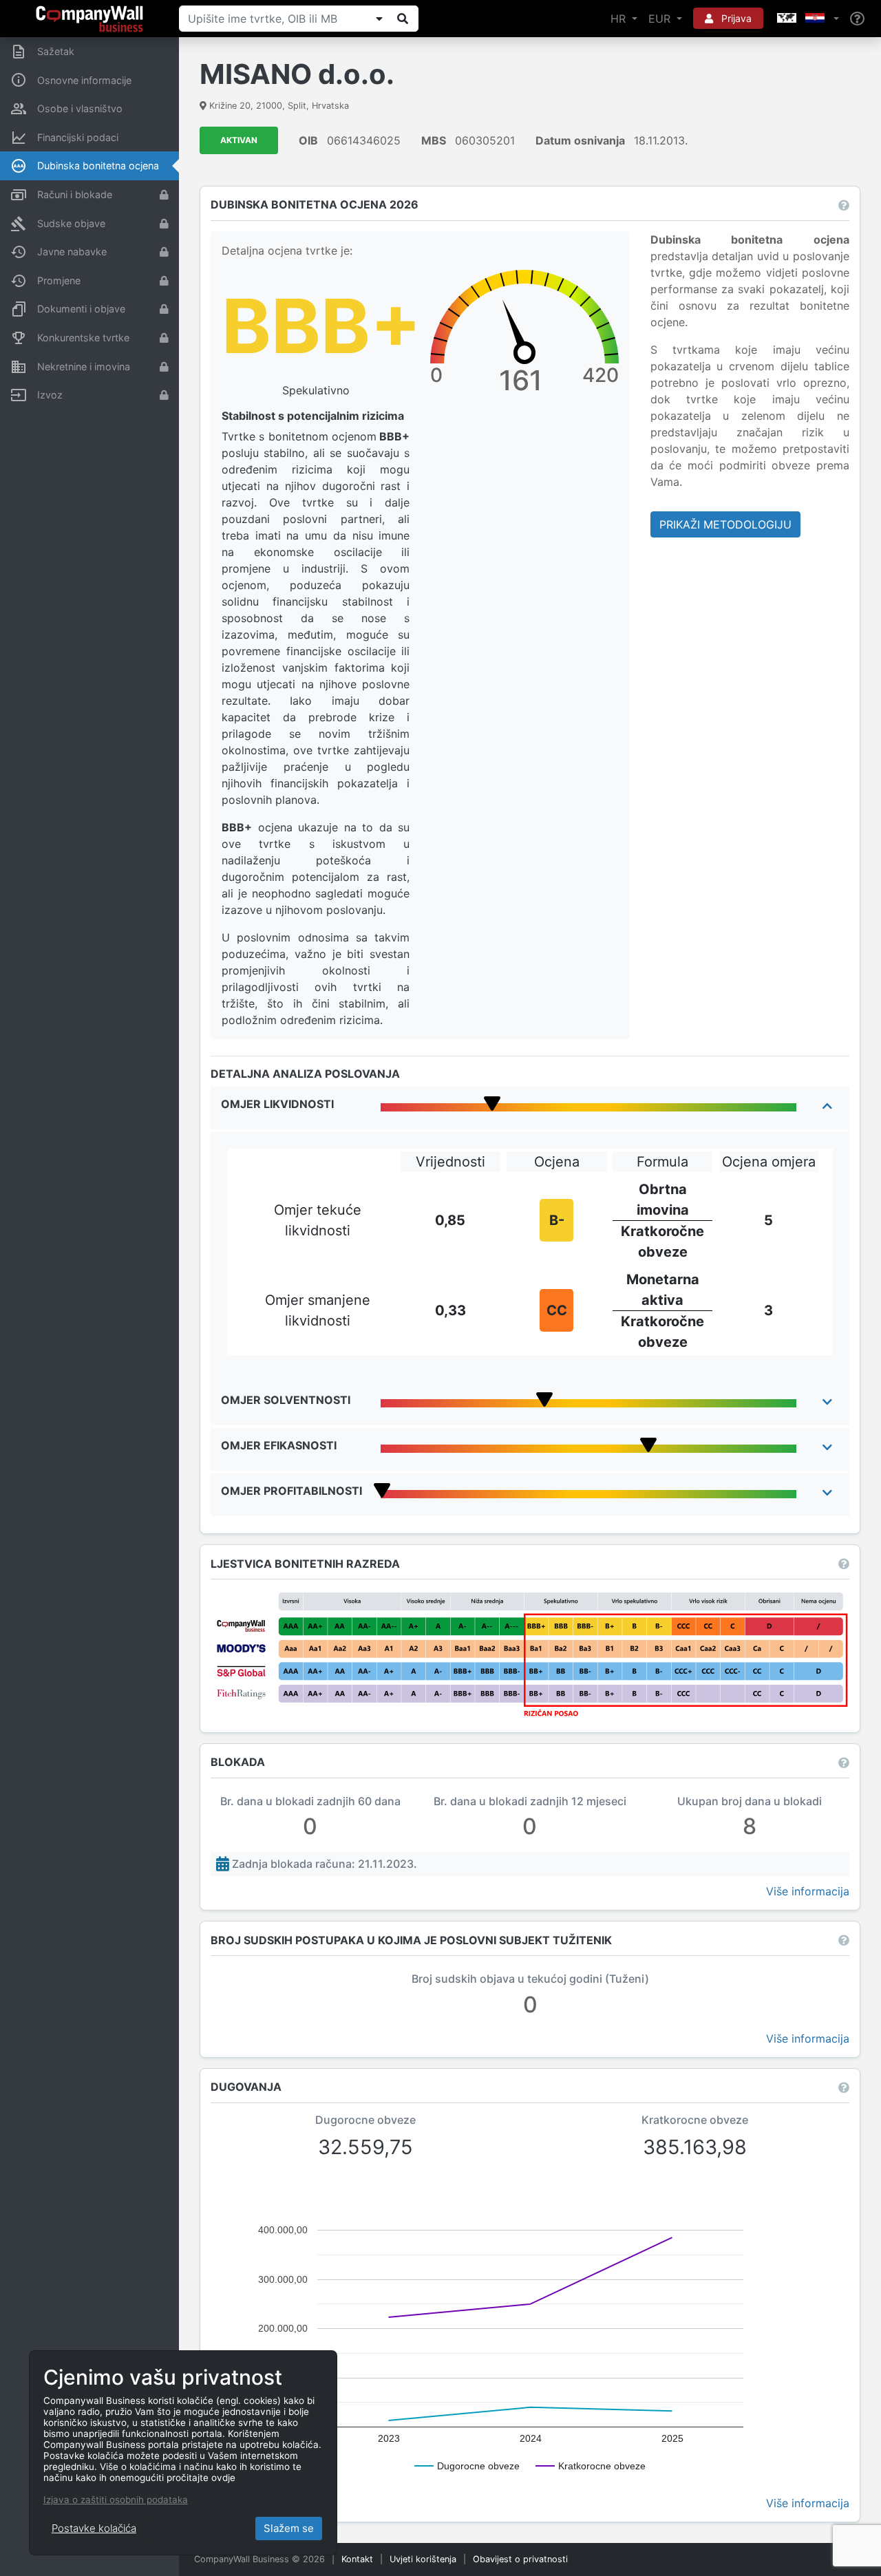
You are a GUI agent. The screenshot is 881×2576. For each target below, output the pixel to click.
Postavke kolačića (94, 2528)
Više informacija (808, 1891)
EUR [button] (661, 19)
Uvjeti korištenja (423, 2559)
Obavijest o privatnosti (520, 2559)
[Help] (857, 19)
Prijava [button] (735, 18)
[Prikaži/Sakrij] (379, 19)
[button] (807, 19)
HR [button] (620, 19)
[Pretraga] (403, 19)
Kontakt (357, 2559)
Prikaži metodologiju (725, 524)
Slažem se (289, 2528)
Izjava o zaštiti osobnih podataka (116, 2500)
